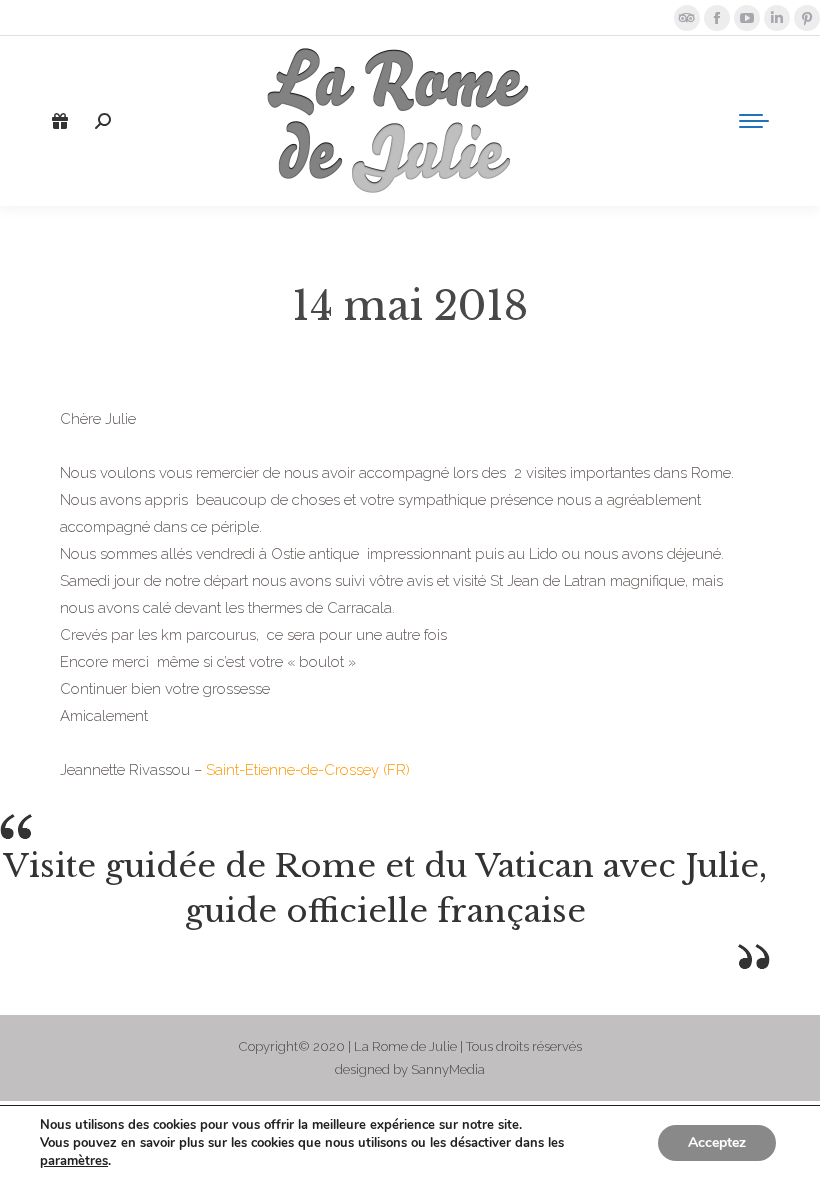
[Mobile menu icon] (754, 121)
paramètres (74, 1161)
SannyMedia (448, 1069)
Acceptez (717, 1142)
